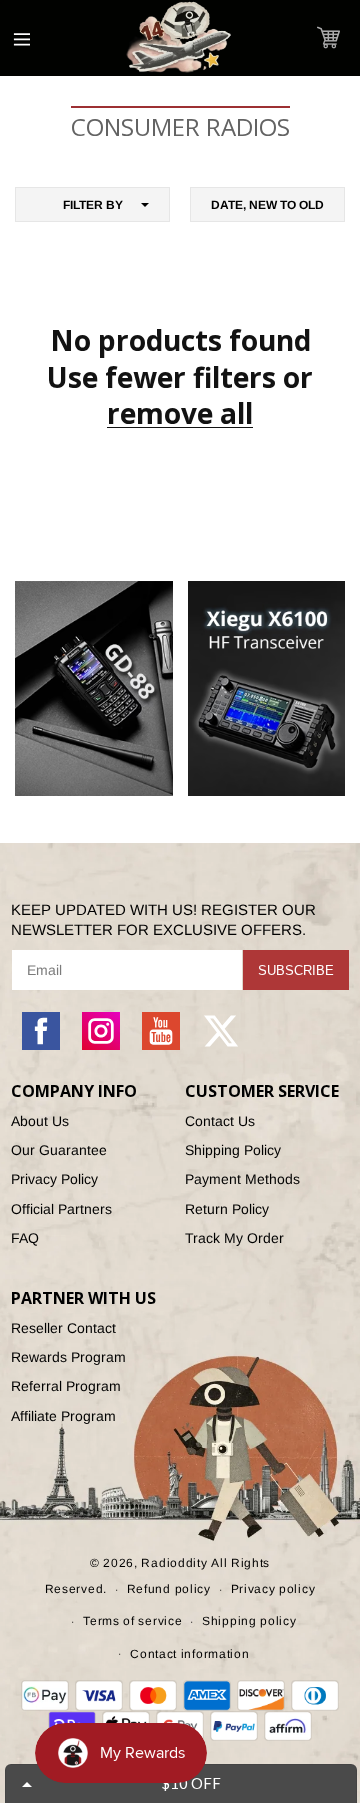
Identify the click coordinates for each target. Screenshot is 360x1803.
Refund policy (169, 1589)
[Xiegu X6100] (267, 688)
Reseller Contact (63, 1328)
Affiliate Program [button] (63, 1416)
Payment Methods (242, 1179)
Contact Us (220, 1121)
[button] (328, 37)
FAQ (25, 1238)
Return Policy (227, 1209)
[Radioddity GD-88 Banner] (94, 688)
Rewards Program (68, 1357)
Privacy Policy (54, 1179)
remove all (180, 413)
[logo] (180, 38)
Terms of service (132, 1621)
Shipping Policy (233, 1150)
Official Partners (61, 1209)
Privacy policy (273, 1589)
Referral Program (66, 1386)
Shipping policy (249, 1621)
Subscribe (296, 970)
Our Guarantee (59, 1150)
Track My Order (234, 1238)
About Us (40, 1121)
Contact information (189, 1654)
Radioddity (174, 1563)
